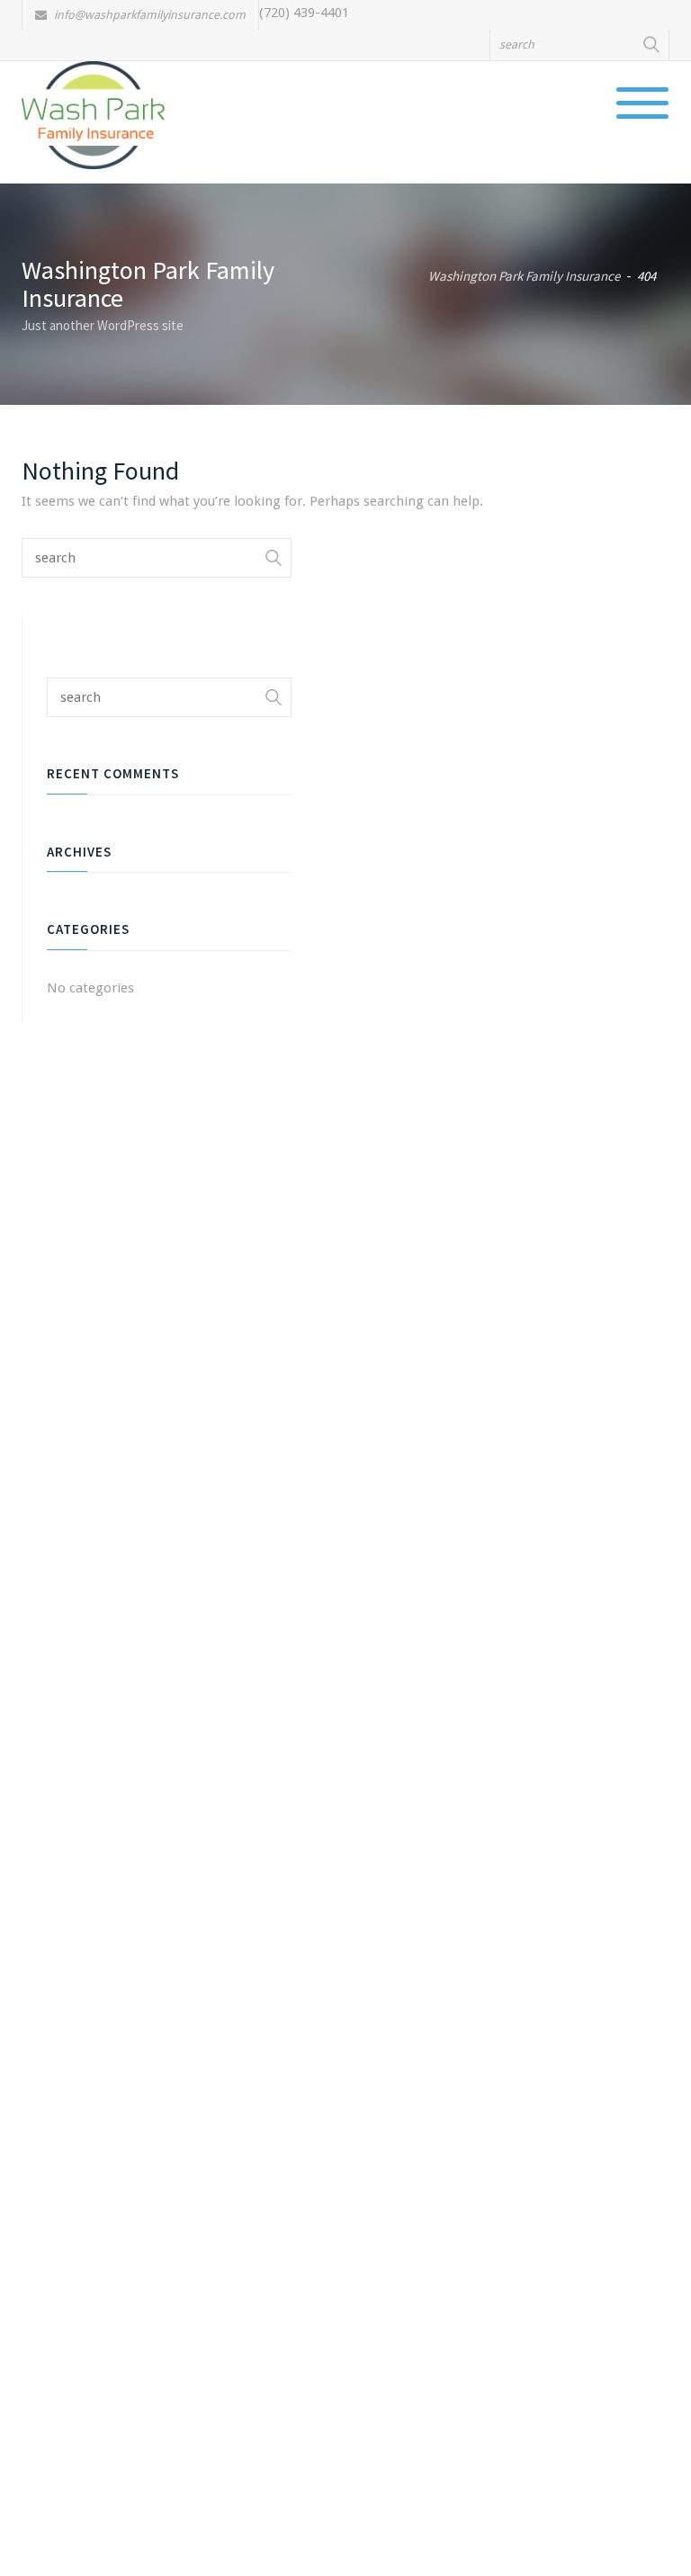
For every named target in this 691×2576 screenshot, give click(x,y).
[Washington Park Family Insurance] (93, 114)
